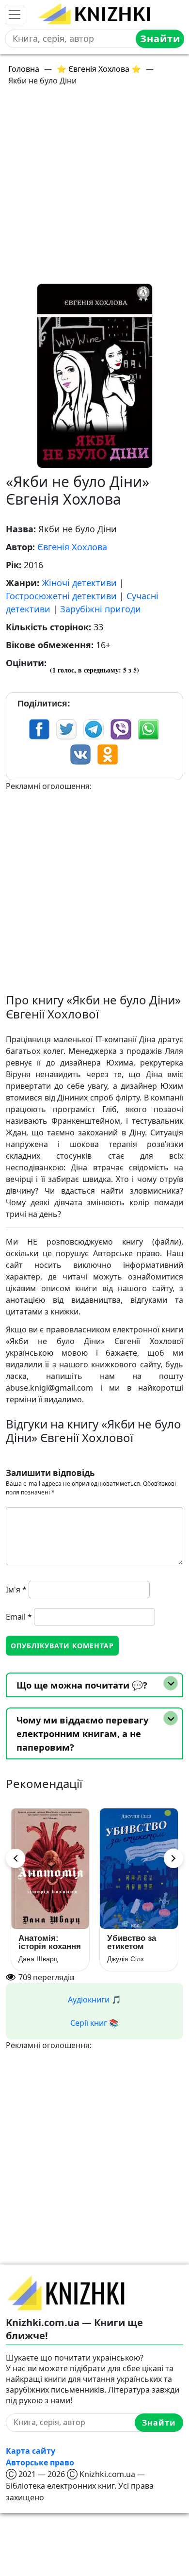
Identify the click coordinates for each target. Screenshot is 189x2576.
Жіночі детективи (79, 583)
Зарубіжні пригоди (101, 609)
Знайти (160, 39)
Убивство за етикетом (132, 1942)
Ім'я (16, 1590)
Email (19, 1617)
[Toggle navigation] (15, 15)
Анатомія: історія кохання (50, 1942)
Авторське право (40, 2462)
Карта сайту (31, 2451)
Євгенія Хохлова (72, 547)
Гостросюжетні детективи (61, 596)
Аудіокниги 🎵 (94, 2000)
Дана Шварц (38, 1959)
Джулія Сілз (125, 1959)
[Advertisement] (94, 189)
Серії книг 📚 (94, 2023)
